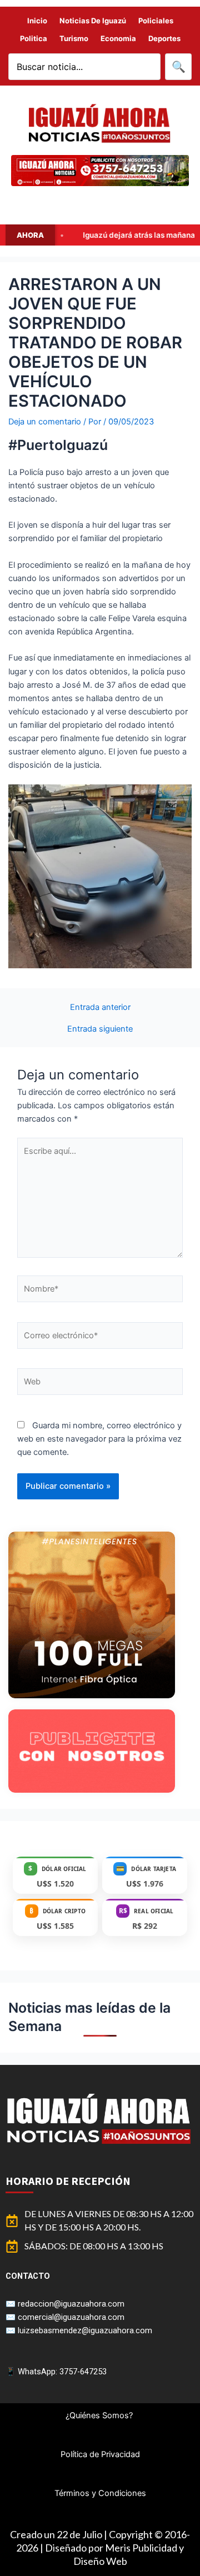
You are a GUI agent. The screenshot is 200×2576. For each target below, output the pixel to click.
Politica (34, 38)
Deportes (164, 38)
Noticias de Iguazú (93, 21)
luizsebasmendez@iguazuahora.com (85, 2330)
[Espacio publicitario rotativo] (100, 171)
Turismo (74, 38)
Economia (118, 38)
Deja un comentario (45, 422)
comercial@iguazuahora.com (71, 2317)
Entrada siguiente (100, 1029)
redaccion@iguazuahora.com (71, 2304)
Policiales (156, 21)
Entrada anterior (100, 1007)
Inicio (37, 21)
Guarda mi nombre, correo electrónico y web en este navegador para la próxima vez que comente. (99, 1439)
